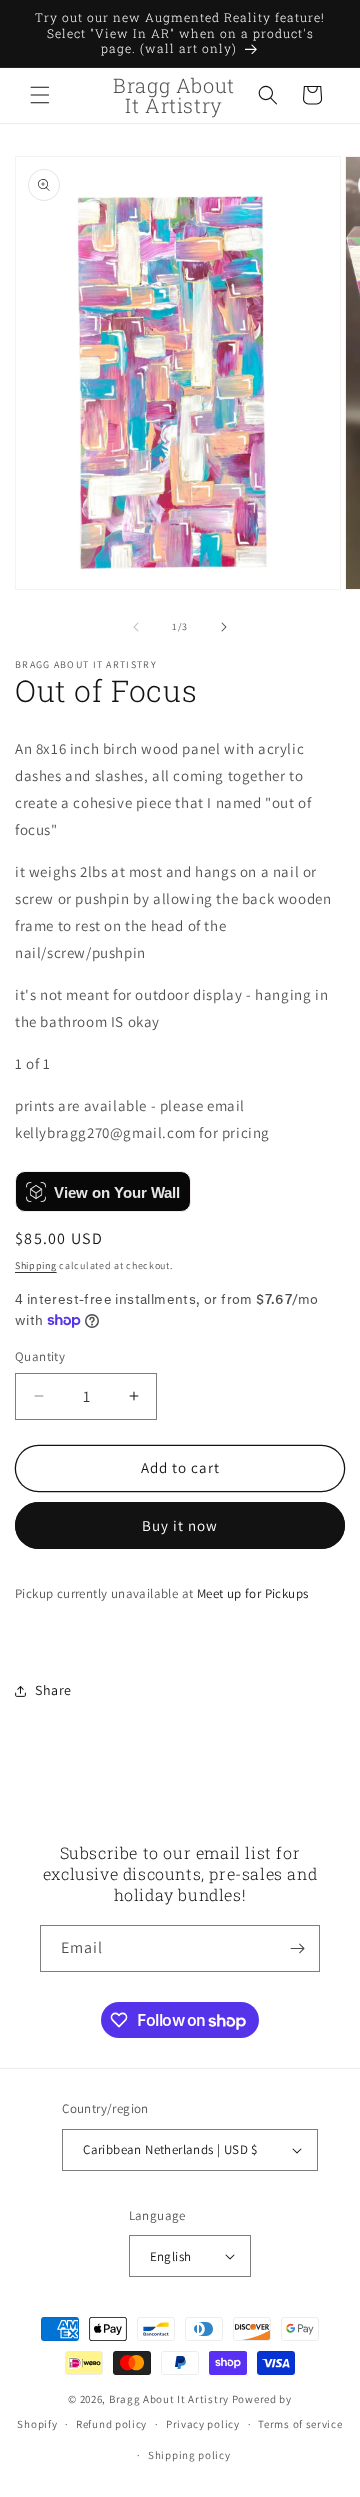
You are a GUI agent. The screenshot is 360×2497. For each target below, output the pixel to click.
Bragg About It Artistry (169, 2399)
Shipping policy (189, 2455)
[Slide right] (224, 627)
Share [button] (53, 1690)
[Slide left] (136, 627)
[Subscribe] (297, 1948)
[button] (40, 95)
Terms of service (300, 2424)
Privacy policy (203, 2424)
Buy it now (180, 1525)
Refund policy (111, 2424)
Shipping (36, 1265)
